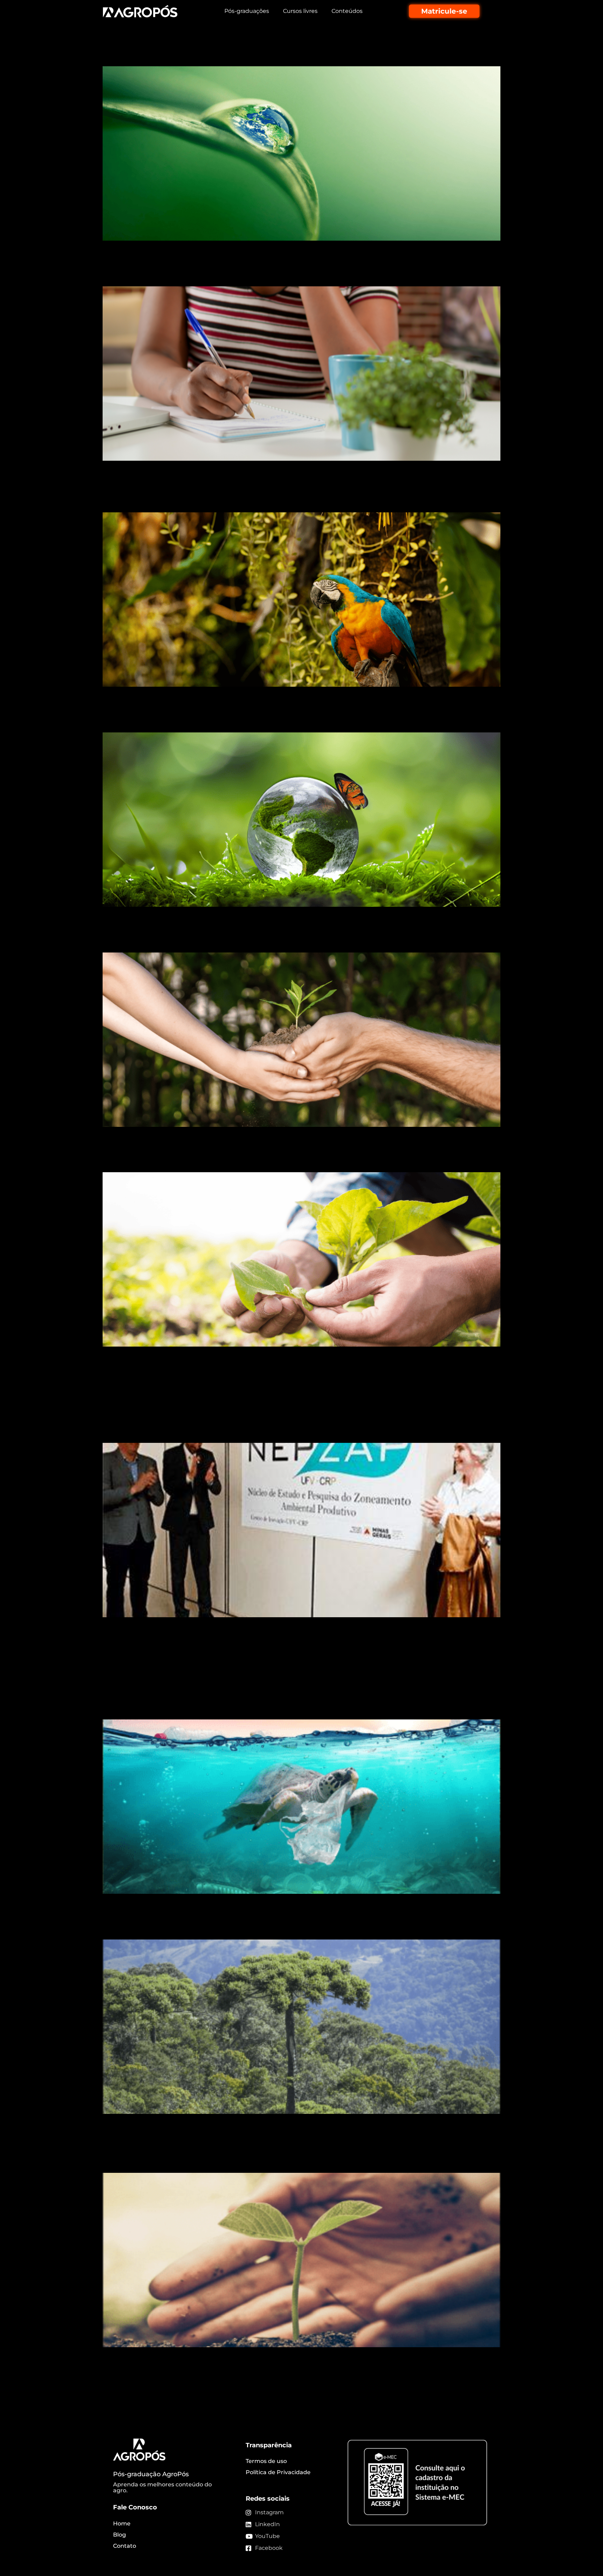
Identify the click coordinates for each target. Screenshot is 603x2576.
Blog (120, 2535)
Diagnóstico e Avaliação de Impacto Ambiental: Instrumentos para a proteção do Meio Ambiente (295, 2153)
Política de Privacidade (278, 2472)
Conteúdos (347, 11)
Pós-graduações (247, 11)
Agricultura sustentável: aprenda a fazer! (217, 1160)
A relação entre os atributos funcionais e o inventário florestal (276, 1656)
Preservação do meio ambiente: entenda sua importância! (267, 720)
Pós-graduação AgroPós (151, 2474)
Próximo (485, 2383)
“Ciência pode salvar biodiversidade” (206, 1380)
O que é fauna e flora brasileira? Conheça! (220, 500)
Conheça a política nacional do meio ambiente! (236, 940)
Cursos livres (300, 11)
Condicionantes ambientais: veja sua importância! (243, 274)
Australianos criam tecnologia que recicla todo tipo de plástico (279, 1707)
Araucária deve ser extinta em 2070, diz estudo (235, 1927)
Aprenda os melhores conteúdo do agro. (162, 2488)
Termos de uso (266, 2461)
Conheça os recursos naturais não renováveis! (231, 54)
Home (122, 2524)
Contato (125, 2546)
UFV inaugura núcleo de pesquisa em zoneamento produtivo (276, 1430)
